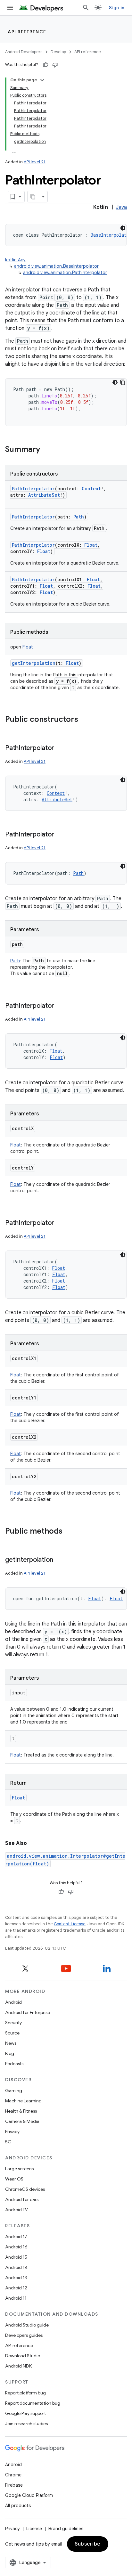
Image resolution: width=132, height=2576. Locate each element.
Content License (70, 1924)
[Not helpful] (55, 65)
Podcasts (14, 2064)
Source (12, 2033)
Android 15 (16, 2257)
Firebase (14, 2485)
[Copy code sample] (123, 382)
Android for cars (22, 2199)
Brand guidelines (66, 2529)
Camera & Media (22, 2121)
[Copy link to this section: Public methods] (69, 1532)
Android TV (16, 2210)
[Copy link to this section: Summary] (46, 450)
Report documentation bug (33, 2403)
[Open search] (86, 8)
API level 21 (35, 162)
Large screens (19, 2169)
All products (18, 2506)
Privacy (12, 2132)
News (11, 2043)
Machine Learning (23, 2101)
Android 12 (16, 2288)
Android (13, 2002)
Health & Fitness (21, 2111)
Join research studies (26, 2424)
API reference (27, 32)
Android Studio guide (27, 2325)
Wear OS (14, 2179)
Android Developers (24, 52)
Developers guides (24, 2335)
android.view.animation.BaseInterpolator (56, 266)
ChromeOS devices (25, 2189)
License (34, 2529)
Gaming (14, 2091)
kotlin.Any (15, 260)
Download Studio (23, 2356)
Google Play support (25, 2413)
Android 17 (16, 2237)
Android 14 (16, 2267)
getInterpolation (34, 663)
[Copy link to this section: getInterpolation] (60, 1560)
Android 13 (16, 2278)
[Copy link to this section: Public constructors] (85, 720)
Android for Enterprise (28, 2012)
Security (13, 2023)
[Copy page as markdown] (33, 197)
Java (121, 207)
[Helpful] (45, 65)
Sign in (117, 8)
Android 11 (16, 2298)
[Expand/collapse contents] (42, 80)
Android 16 (16, 2247)
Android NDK (18, 2366)
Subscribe (88, 2544)
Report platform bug (25, 2393)
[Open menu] (10, 8)
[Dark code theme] (123, 228)
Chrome (13, 2475)
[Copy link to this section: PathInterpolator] (61, 748)
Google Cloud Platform (29, 2495)
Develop (58, 52)
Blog (10, 2053)
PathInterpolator (33, 489)
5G (8, 2142)
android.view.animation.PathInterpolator (65, 273)
